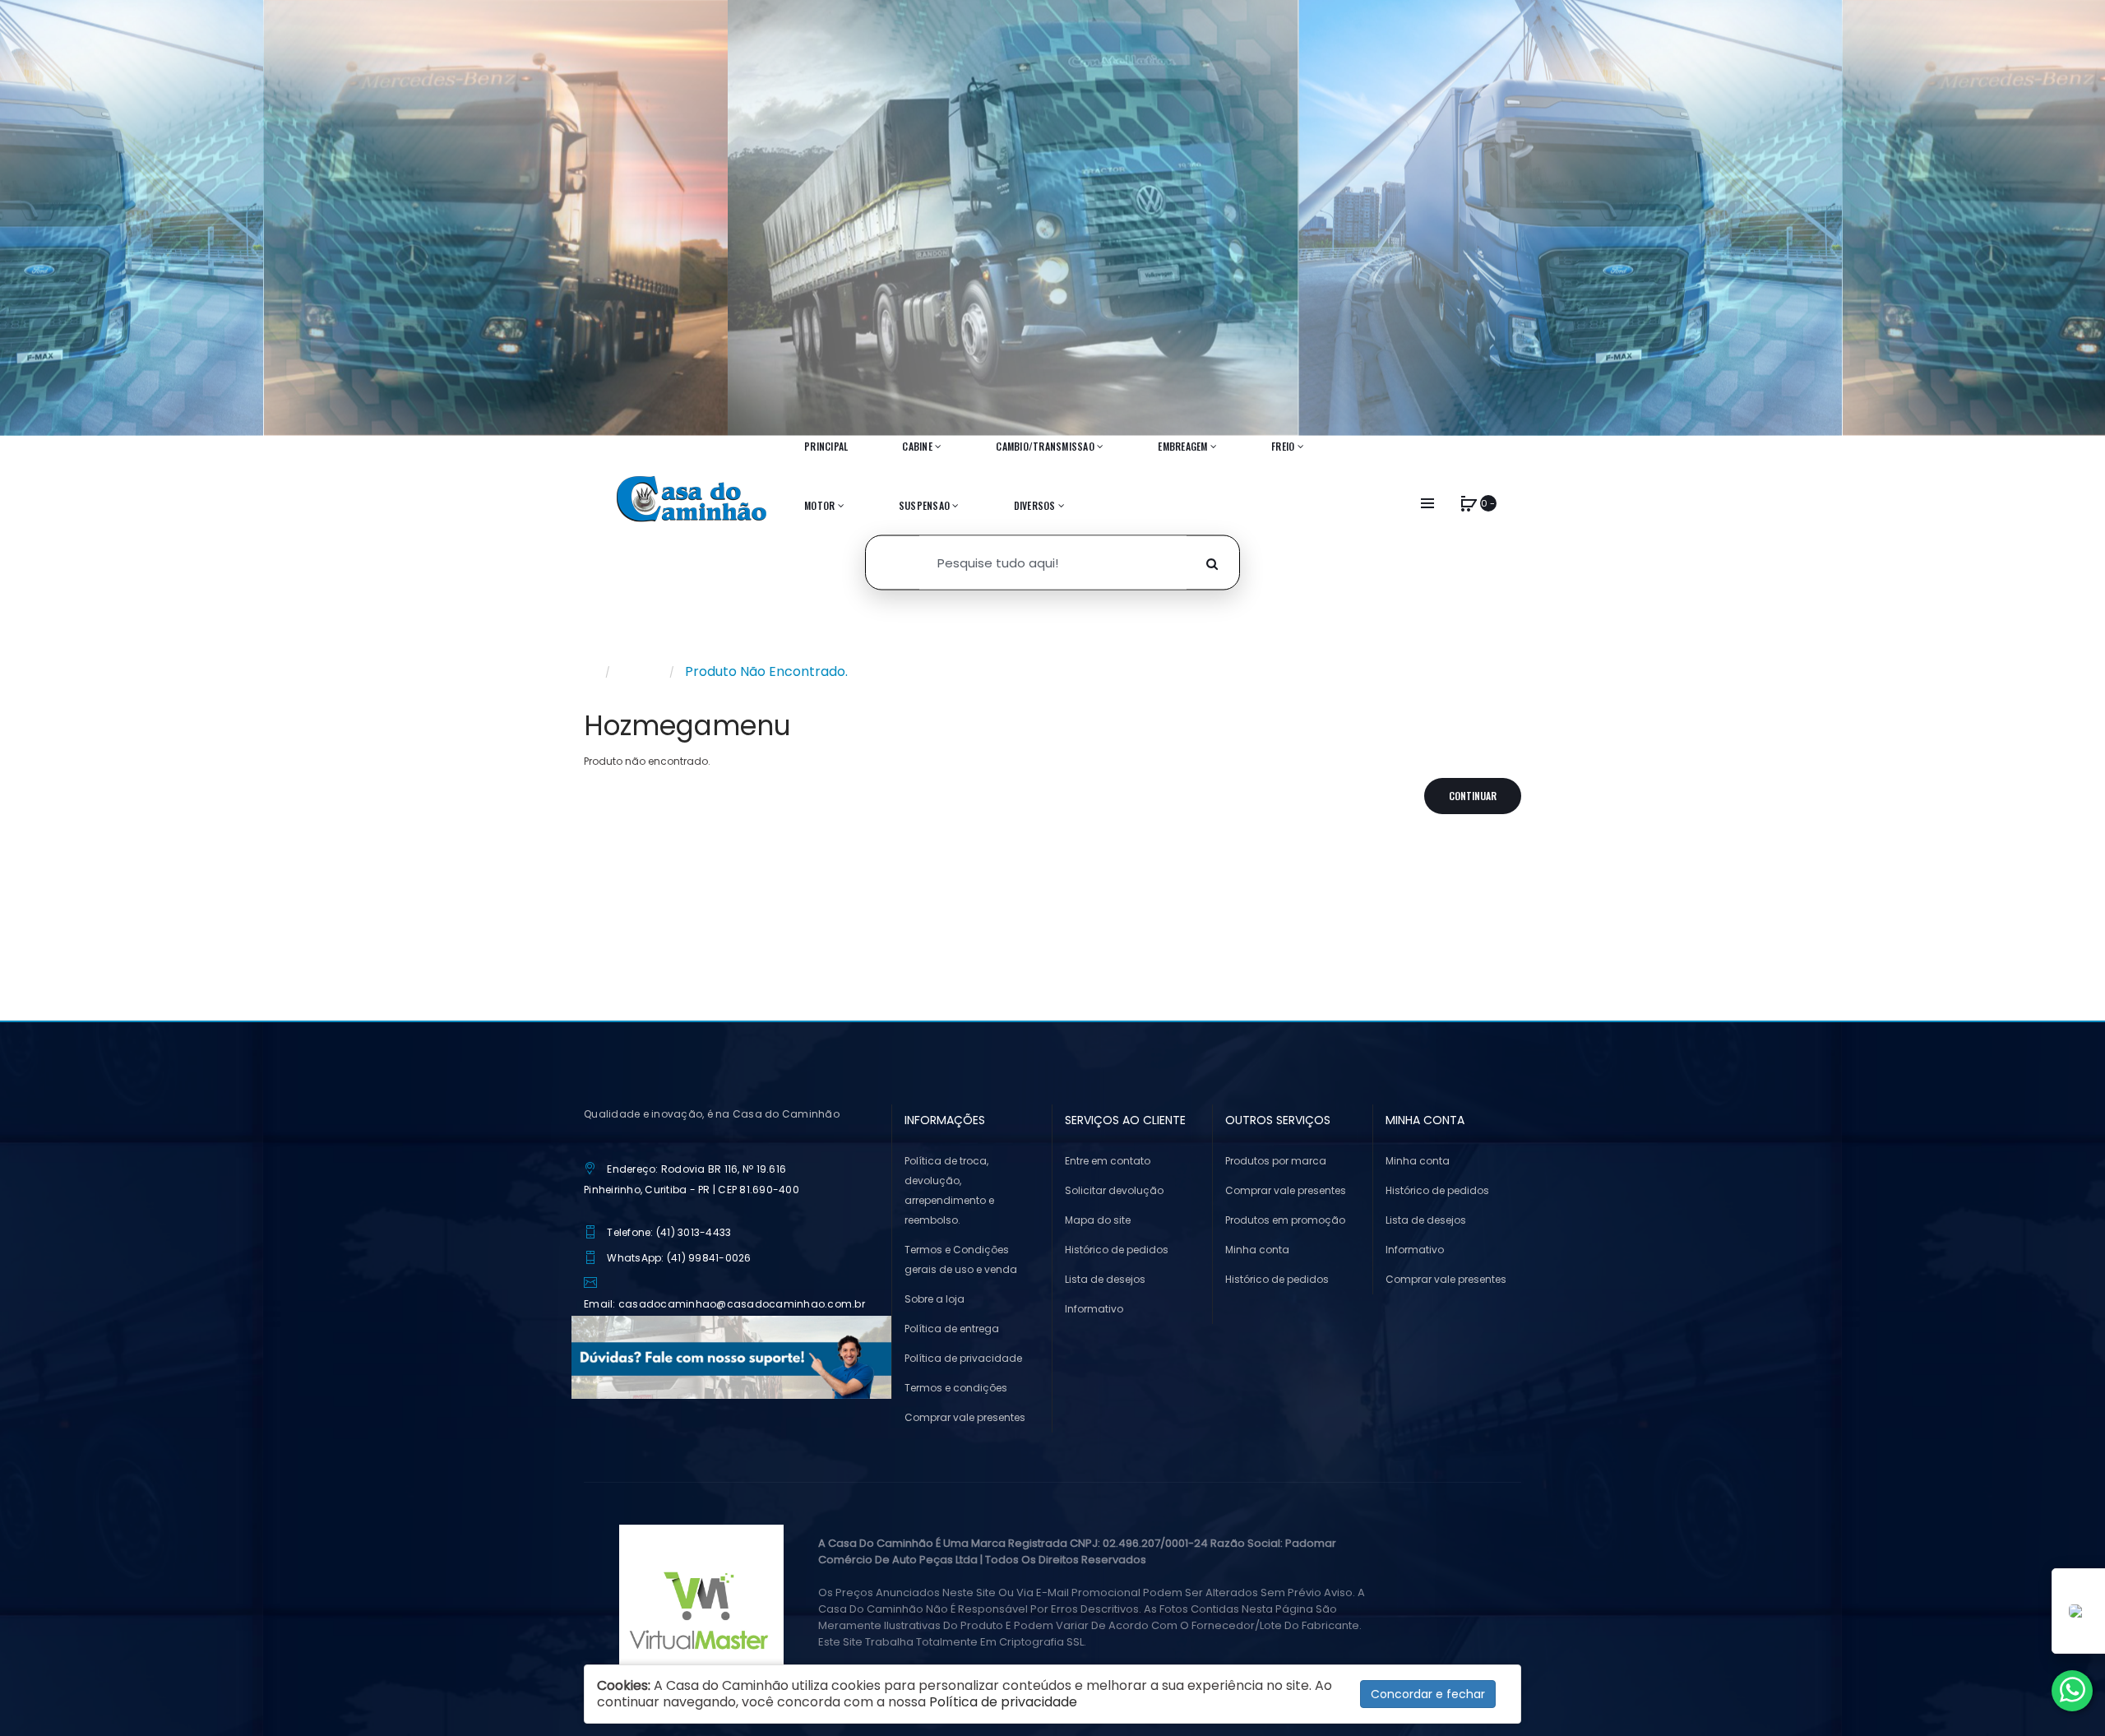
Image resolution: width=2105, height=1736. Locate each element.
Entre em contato (1108, 1161)
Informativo (1094, 1309)
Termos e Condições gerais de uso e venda (961, 1259)
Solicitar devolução (1114, 1190)
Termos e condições (956, 1388)
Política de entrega (952, 1329)
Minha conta (1257, 1250)
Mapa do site (1098, 1220)
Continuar (1473, 796)
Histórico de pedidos (1117, 1250)
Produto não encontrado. (766, 671)
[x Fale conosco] (2072, 1691)
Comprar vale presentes (965, 1417)
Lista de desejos (1105, 1279)
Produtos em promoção (1285, 1220)
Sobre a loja (935, 1299)
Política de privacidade (963, 1358)
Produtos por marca (1276, 1161)
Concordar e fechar (1428, 1694)
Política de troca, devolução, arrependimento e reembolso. (949, 1190)
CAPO (640, 671)
